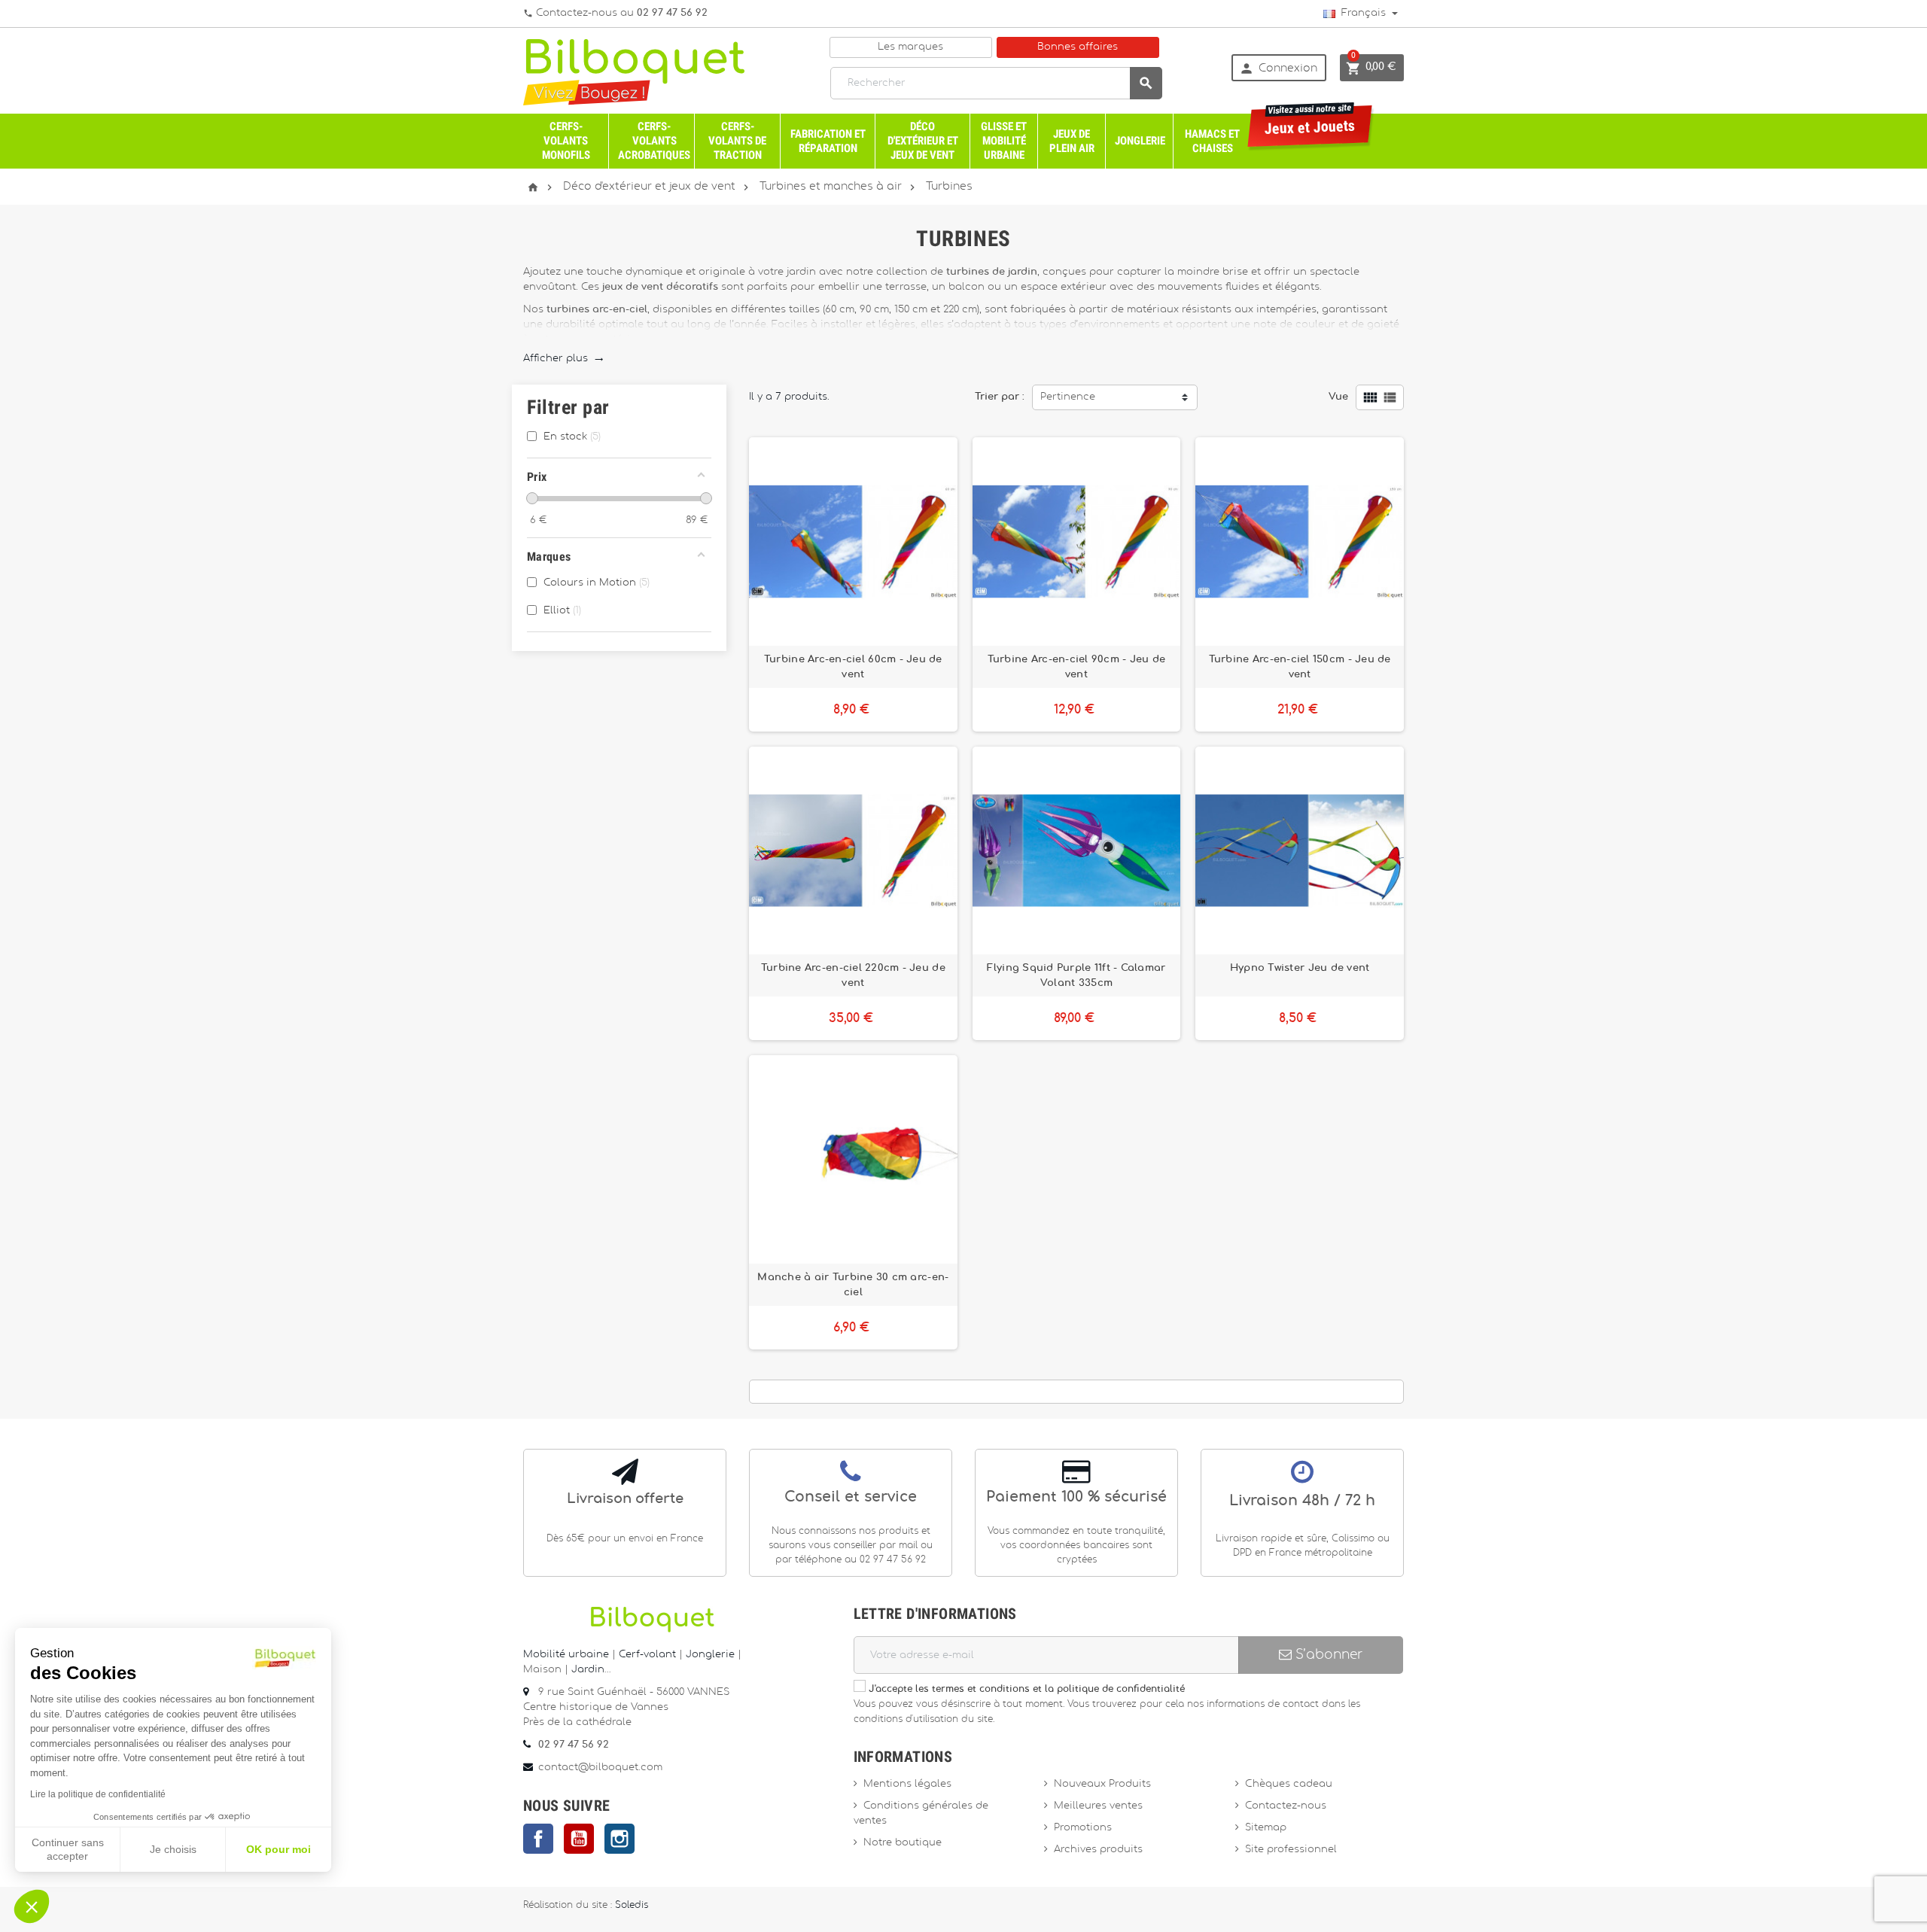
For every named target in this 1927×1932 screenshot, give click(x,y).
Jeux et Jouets (1310, 122)
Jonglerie (1140, 141)
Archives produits (1098, 1850)
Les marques (910, 47)
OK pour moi (279, 1849)
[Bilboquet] (634, 71)
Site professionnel (1291, 1850)
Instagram (620, 1839)
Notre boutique (903, 1843)
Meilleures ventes (1098, 1806)
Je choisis (173, 1849)
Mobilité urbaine (566, 1655)
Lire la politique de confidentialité (98, 1794)
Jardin (588, 1670)
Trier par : (1000, 397)
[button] (32, 1906)
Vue (1338, 397)
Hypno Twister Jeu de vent (1300, 968)
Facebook (538, 1839)
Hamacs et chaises (1212, 141)
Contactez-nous (1286, 1806)
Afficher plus (563, 359)
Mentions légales (907, 1784)
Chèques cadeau (1289, 1784)
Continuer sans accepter (68, 1849)
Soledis (632, 1905)
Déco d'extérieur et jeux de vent (923, 141)
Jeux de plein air (1072, 141)
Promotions (1083, 1828)
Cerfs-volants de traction (737, 141)
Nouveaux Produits (1102, 1784)
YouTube (579, 1839)
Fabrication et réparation (828, 141)
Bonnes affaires (1078, 47)
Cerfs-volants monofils (566, 141)
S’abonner (1327, 1655)
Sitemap (1266, 1828)
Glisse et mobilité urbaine (1004, 141)
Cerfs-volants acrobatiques (654, 141)
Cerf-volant (649, 1655)
